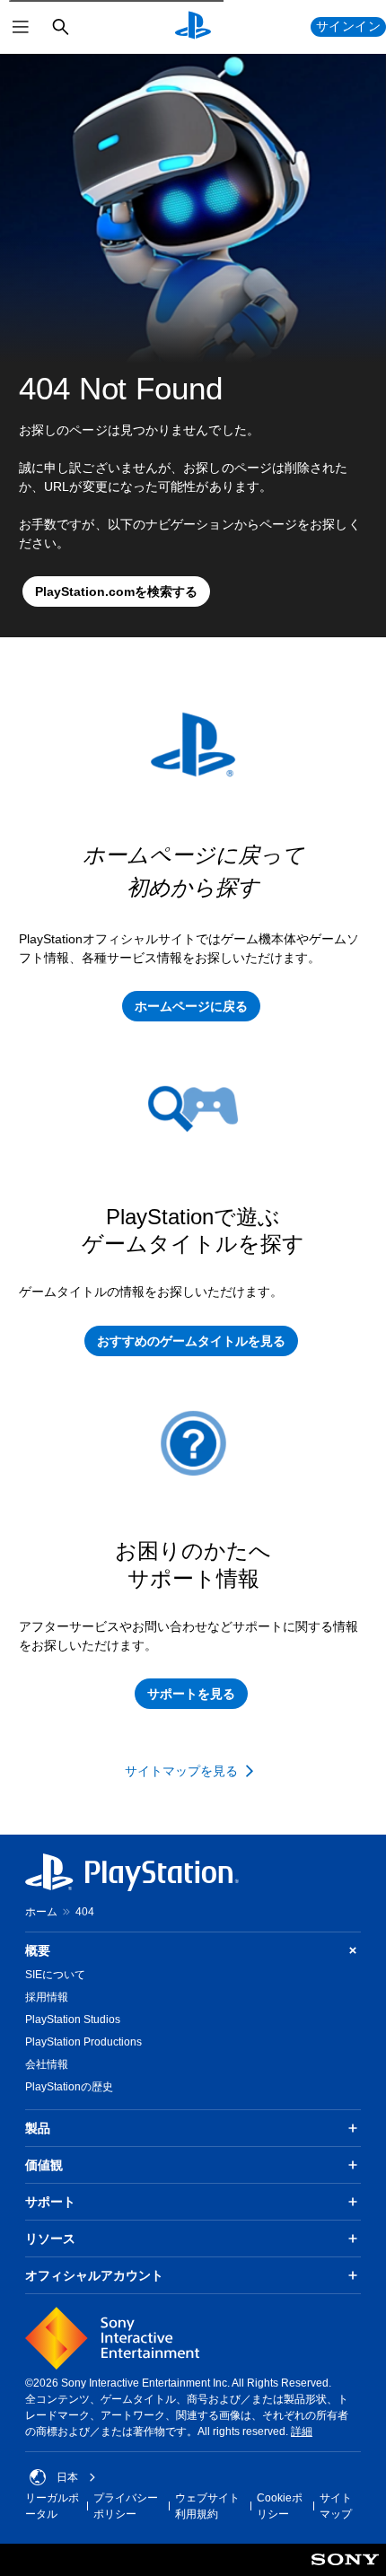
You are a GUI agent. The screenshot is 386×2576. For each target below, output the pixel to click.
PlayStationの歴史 (69, 2087)
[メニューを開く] (21, 27)
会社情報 (47, 2064)
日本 (67, 2477)
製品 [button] (38, 2128)
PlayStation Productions (83, 2042)
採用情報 (47, 1997)
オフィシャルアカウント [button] (94, 2275)
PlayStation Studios (73, 2020)
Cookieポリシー (280, 2506)
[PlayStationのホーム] (193, 27)
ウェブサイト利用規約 (207, 2506)
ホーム (41, 1912)
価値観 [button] (44, 2165)
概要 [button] (38, 1950)
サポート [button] (50, 2202)
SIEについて (55, 1975)
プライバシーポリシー (126, 2506)
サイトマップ (336, 2506)
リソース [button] (50, 2239)
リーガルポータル (52, 2506)
